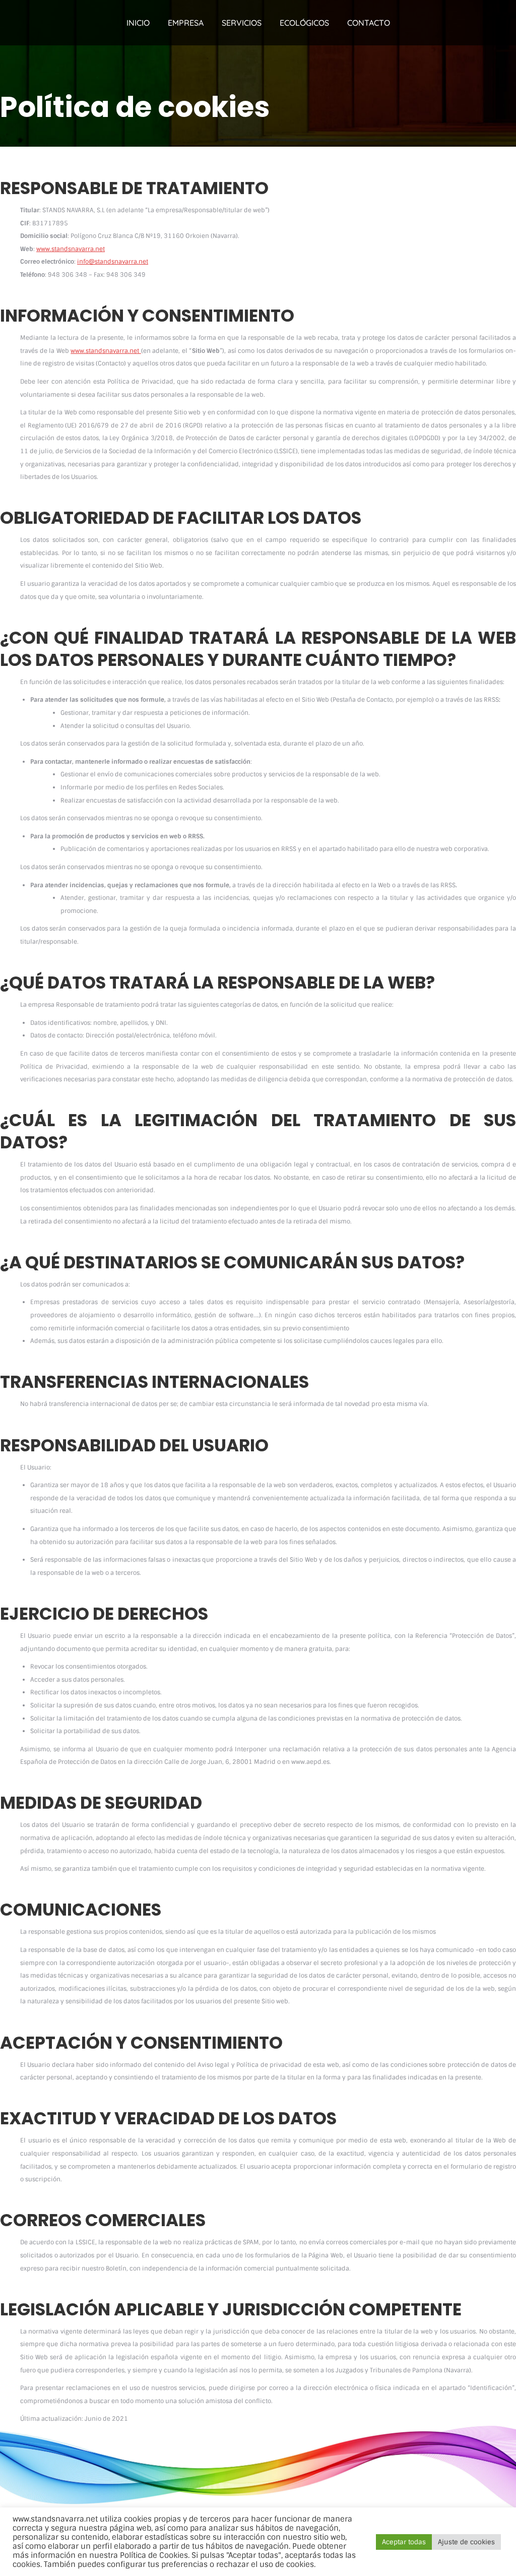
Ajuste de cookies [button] (466, 2542)
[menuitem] (138, 23)
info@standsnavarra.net (113, 262)
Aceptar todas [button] (404, 2542)
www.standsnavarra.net (71, 249)
